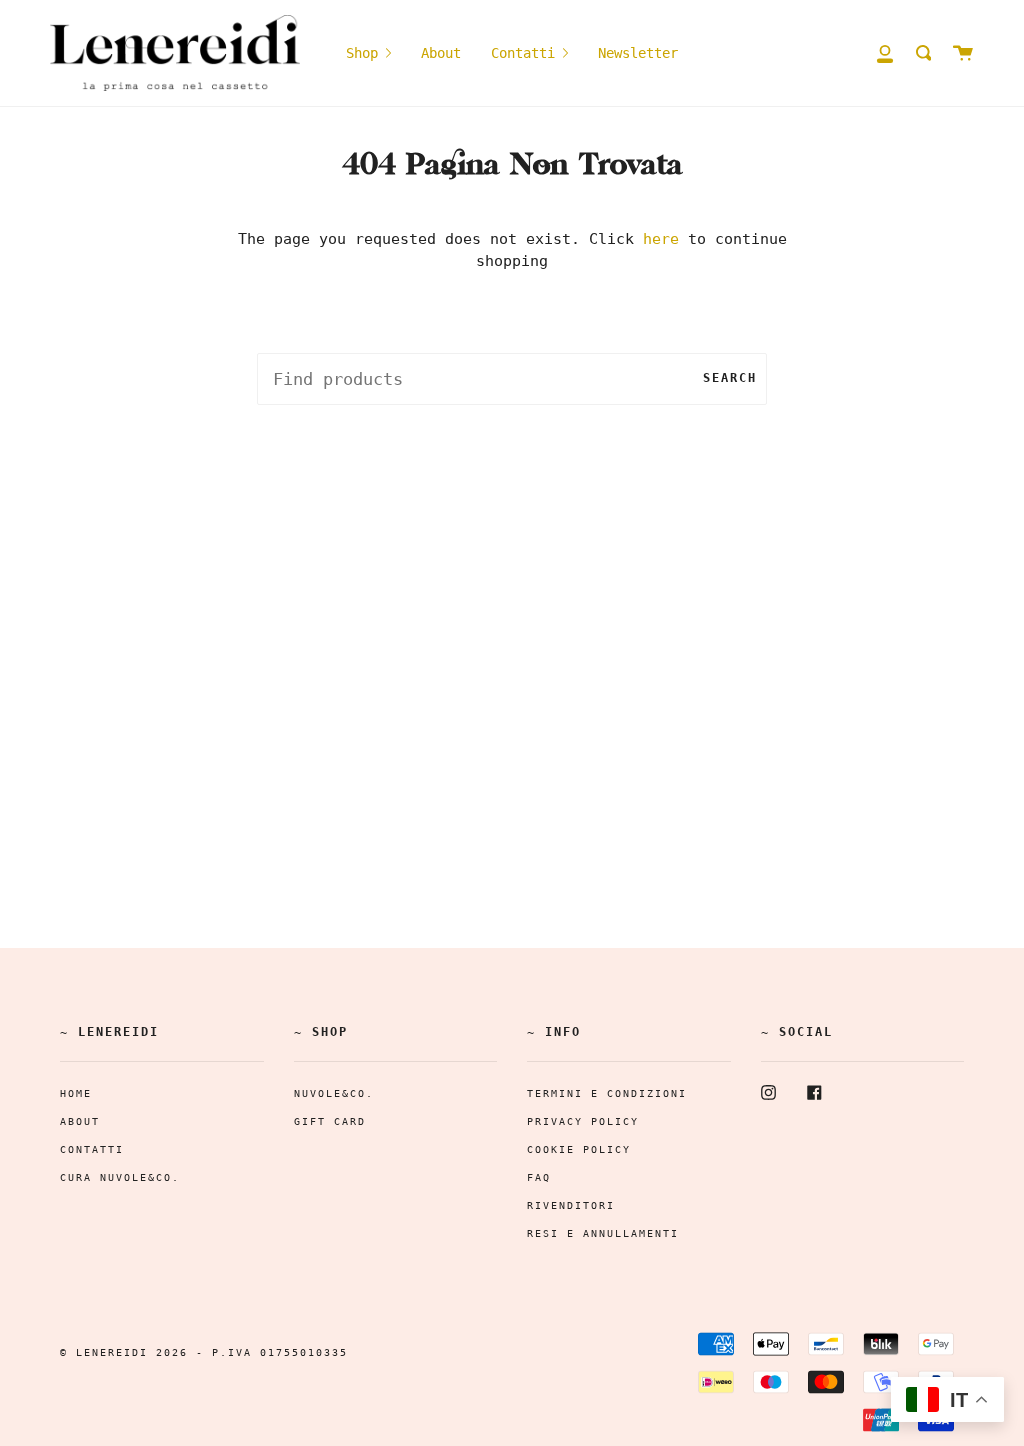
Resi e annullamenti (603, 1233)
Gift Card (330, 1121)
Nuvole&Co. (334, 1093)
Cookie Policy (579, 1149)
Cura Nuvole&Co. (120, 1177)
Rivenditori (571, 1205)
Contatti (92, 1149)
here (661, 239)
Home (76, 1093)
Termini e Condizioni (607, 1093)
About (80, 1121)
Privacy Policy (583, 1121)
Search (730, 378)
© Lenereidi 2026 (124, 1352)
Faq (539, 1177)
